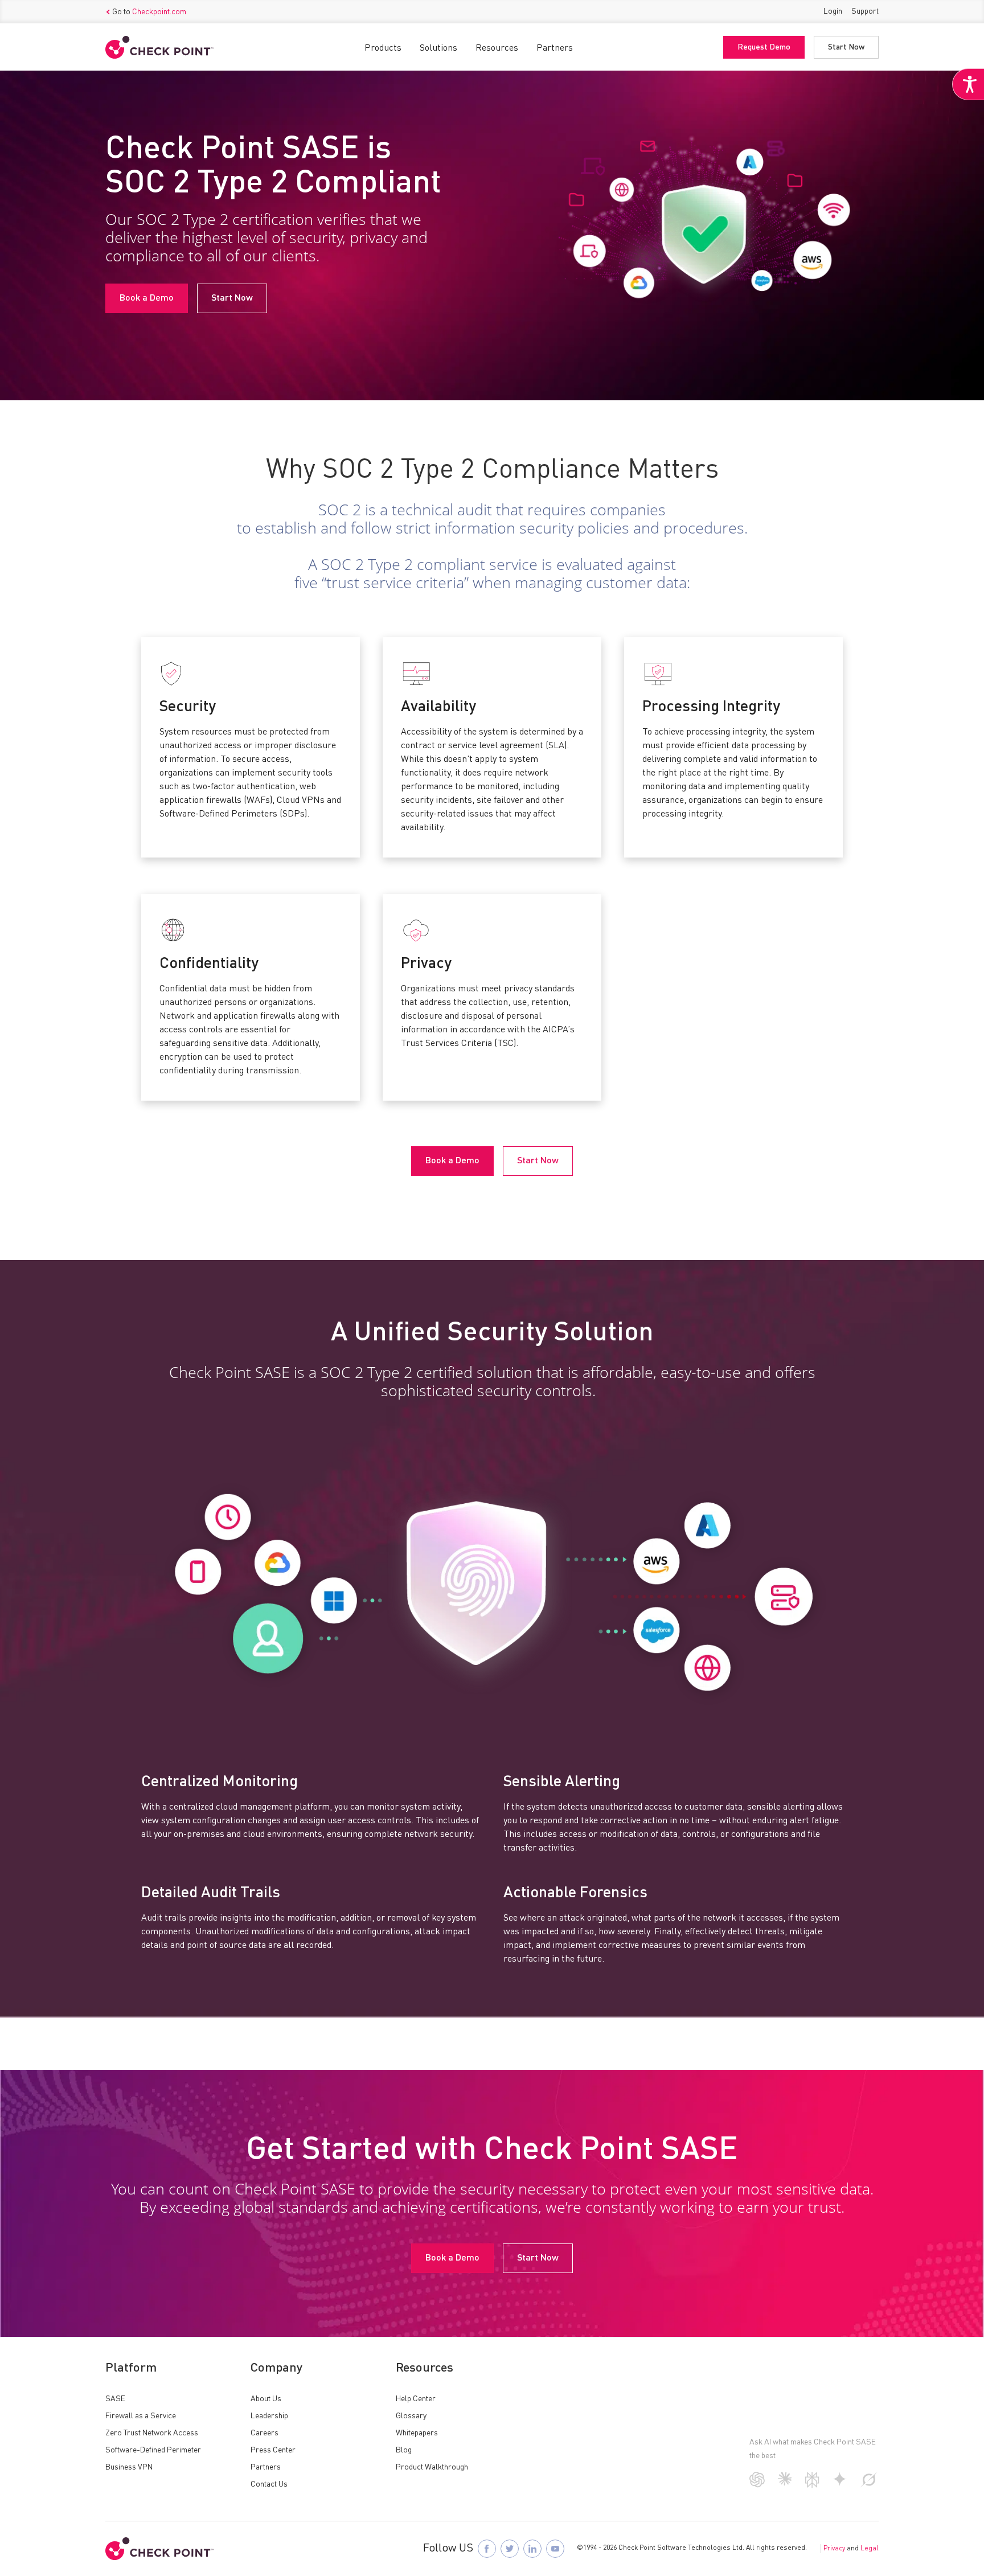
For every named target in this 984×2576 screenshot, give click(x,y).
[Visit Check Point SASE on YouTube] (555, 2549)
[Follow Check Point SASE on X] (510, 2549)
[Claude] (785, 2483)
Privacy (834, 2549)
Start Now (846, 47)
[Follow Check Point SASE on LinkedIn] (532, 2549)
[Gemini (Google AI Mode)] (840, 2484)
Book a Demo (147, 298)
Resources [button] (497, 48)
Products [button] (383, 48)
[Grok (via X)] (869, 2485)
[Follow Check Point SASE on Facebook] (487, 2549)
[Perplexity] (812, 2485)
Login (833, 11)
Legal (870, 2549)
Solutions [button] (438, 48)
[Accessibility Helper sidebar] (968, 84)
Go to (149, 12)
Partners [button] (555, 48)
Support (865, 11)
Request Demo (764, 47)
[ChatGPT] (757, 2485)
